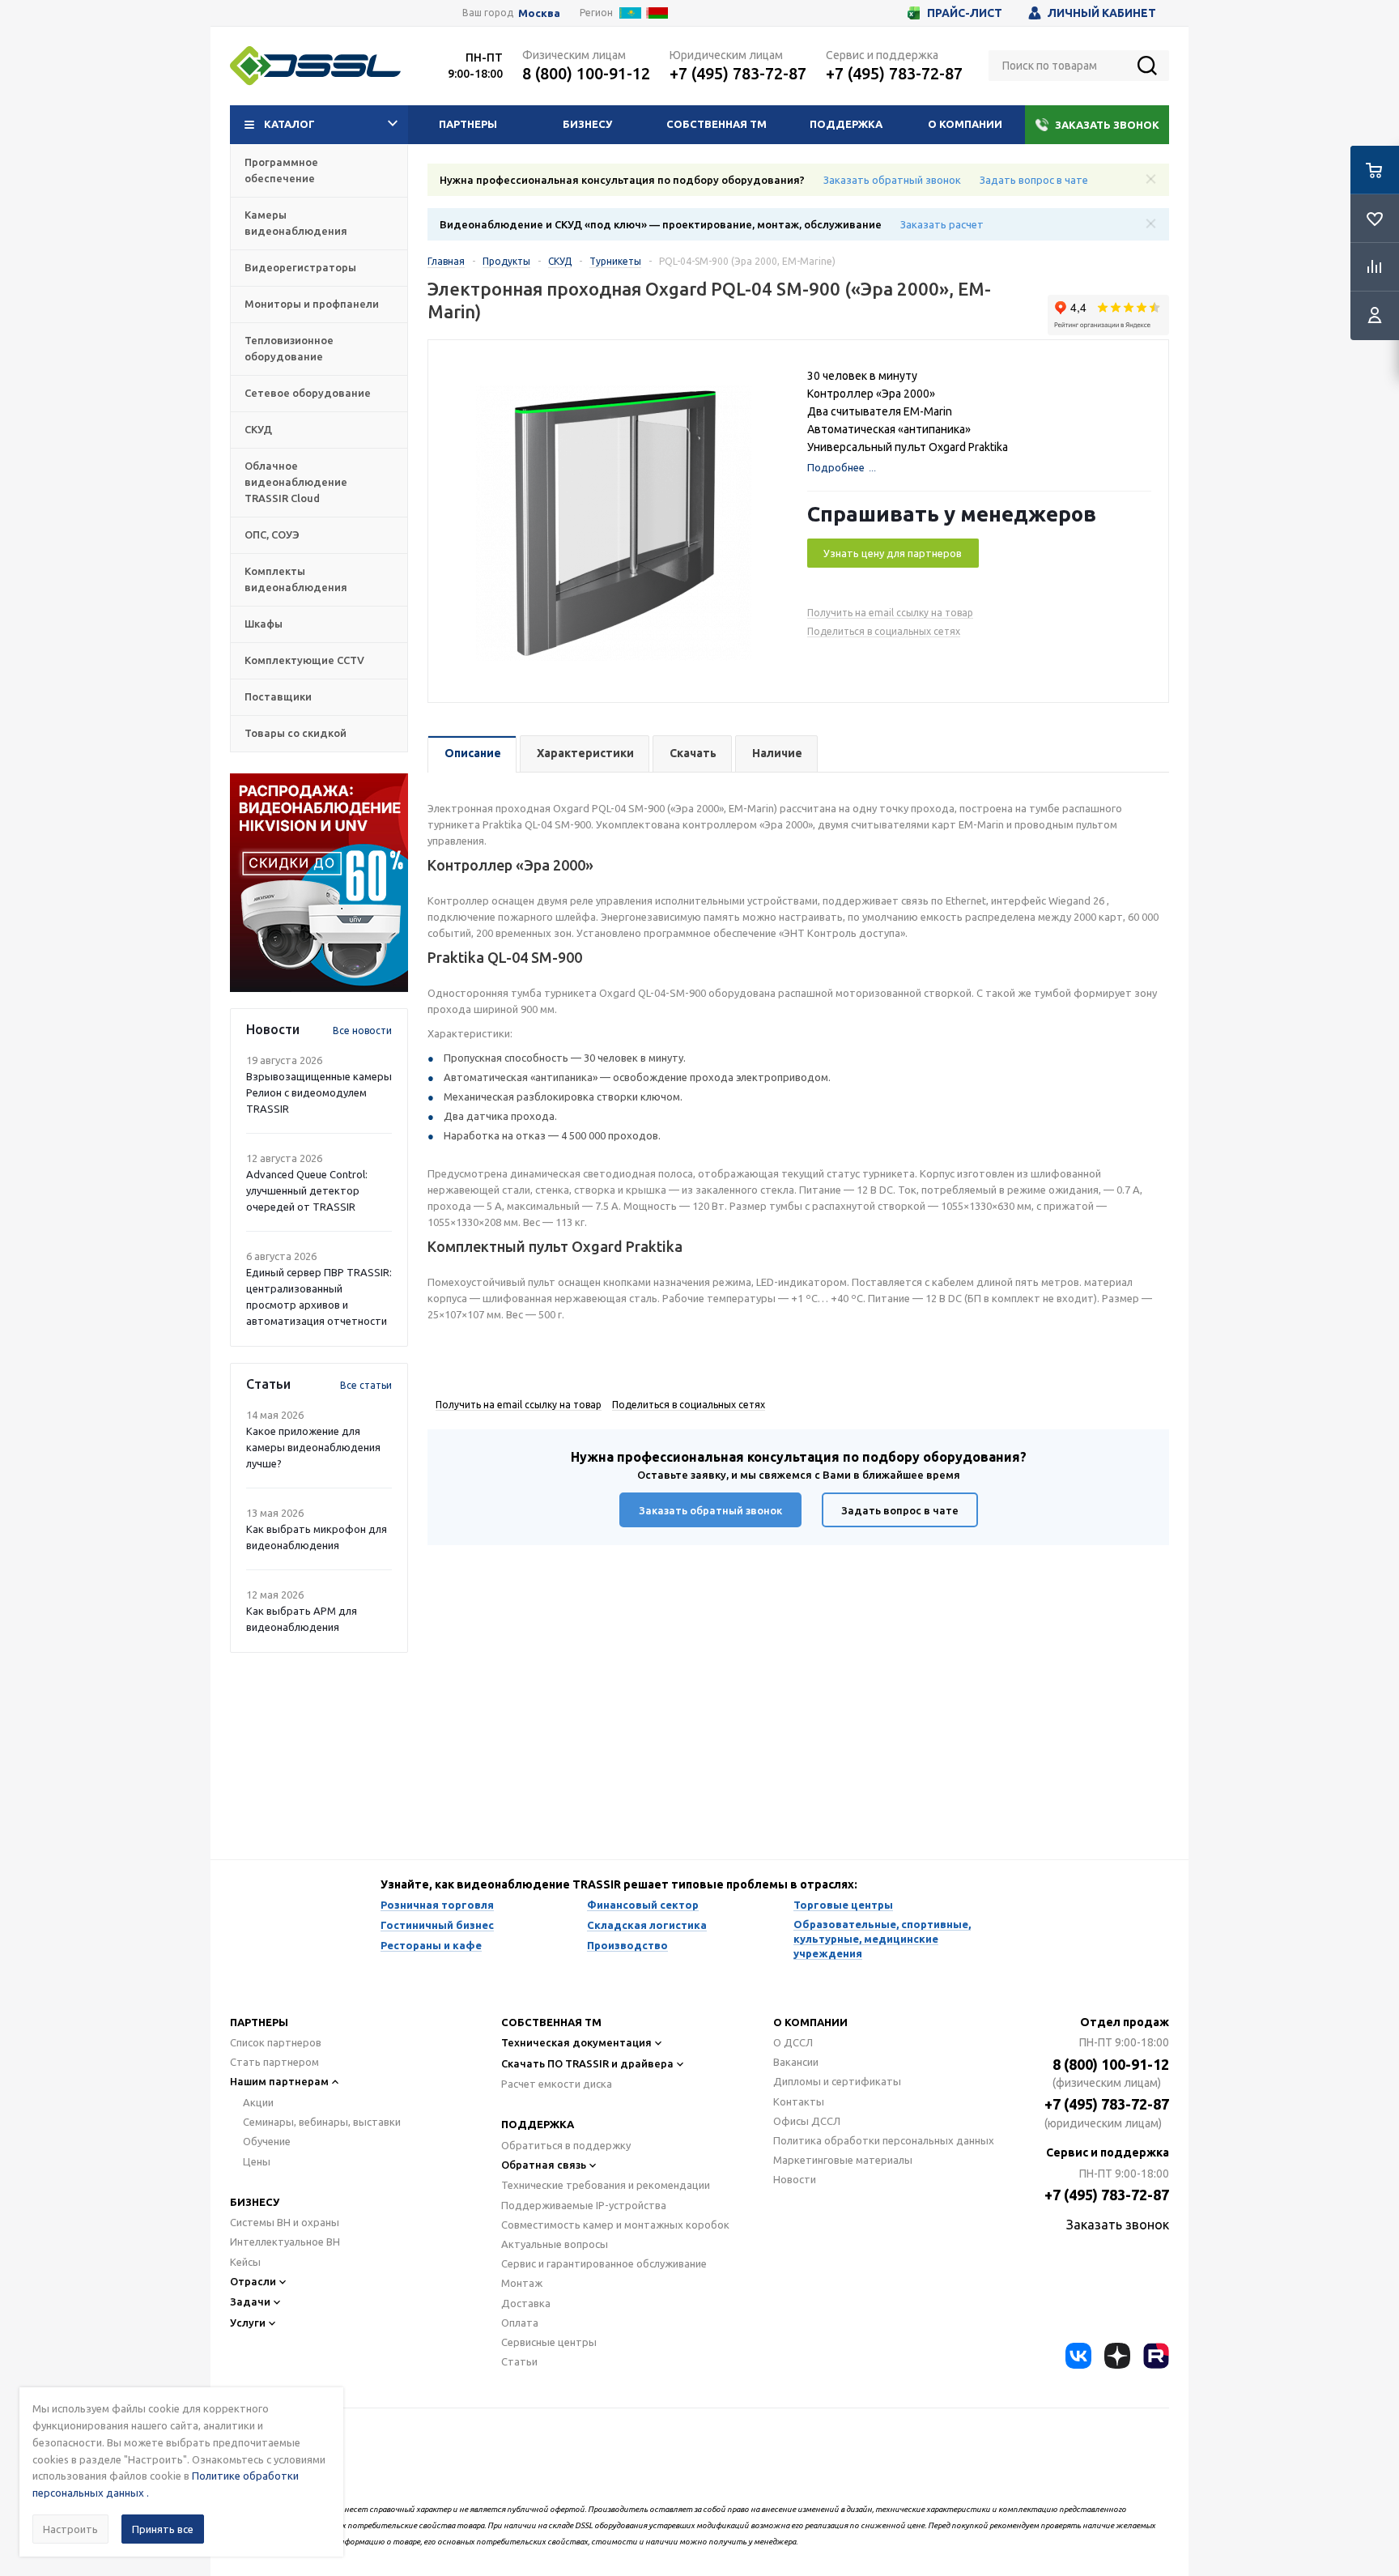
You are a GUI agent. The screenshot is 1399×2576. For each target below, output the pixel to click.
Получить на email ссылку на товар (890, 613)
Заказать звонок (1107, 125)
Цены (257, 2161)
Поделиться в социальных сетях (884, 631)
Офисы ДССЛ (807, 2121)
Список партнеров (276, 2042)
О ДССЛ (793, 2042)
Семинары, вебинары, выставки (322, 2122)
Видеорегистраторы (300, 267)
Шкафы (264, 624)
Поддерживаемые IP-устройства (584, 2205)
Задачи (250, 2301)
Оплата (520, 2323)
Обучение (267, 2141)
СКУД (258, 429)
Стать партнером (274, 2062)
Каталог (289, 124)
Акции (258, 2102)
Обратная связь (544, 2165)
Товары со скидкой (296, 733)
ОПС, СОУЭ (272, 534)
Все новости (362, 1030)
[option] (319, 883)
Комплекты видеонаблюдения (296, 579)
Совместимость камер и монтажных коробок (615, 2225)
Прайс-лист (965, 13)
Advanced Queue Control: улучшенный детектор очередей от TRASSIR (307, 1190)
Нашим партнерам (279, 2081)
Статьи (519, 2361)
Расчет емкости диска (557, 2084)
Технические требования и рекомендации (606, 2185)
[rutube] (1156, 2356)
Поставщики (278, 696)
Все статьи (366, 1385)
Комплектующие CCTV (304, 660)
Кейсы (245, 2262)
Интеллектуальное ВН (285, 2242)
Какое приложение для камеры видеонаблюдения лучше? (313, 1447)
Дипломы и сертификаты (837, 2081)
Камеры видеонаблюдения (296, 223)
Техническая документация (576, 2042)
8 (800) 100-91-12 (586, 73)
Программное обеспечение (281, 170)
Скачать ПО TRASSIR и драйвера (587, 2063)
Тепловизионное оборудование (289, 348)
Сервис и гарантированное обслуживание (604, 2263)
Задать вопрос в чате (1034, 180)
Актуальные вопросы (555, 2244)
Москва (539, 13)
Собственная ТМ (717, 124)
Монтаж (522, 2283)
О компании (965, 124)
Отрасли (253, 2281)
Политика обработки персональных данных (884, 2140)
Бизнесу (587, 124)
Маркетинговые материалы (843, 2160)
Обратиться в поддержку (566, 2145)
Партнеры (468, 124)
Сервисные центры (549, 2342)
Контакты (799, 2101)
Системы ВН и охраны (285, 2222)
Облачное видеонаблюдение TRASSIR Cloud (296, 482)
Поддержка (846, 124)
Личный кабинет (1102, 13)
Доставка (526, 2303)
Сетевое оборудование (308, 393)
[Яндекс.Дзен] (1117, 2356)
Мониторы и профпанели (312, 304)
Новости (795, 2179)
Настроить (70, 2529)
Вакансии (796, 2062)
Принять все (163, 2529)
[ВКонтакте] (1078, 2356)
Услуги (248, 2323)
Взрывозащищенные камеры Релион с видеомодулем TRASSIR (319, 1092)
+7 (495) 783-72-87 (738, 73)
